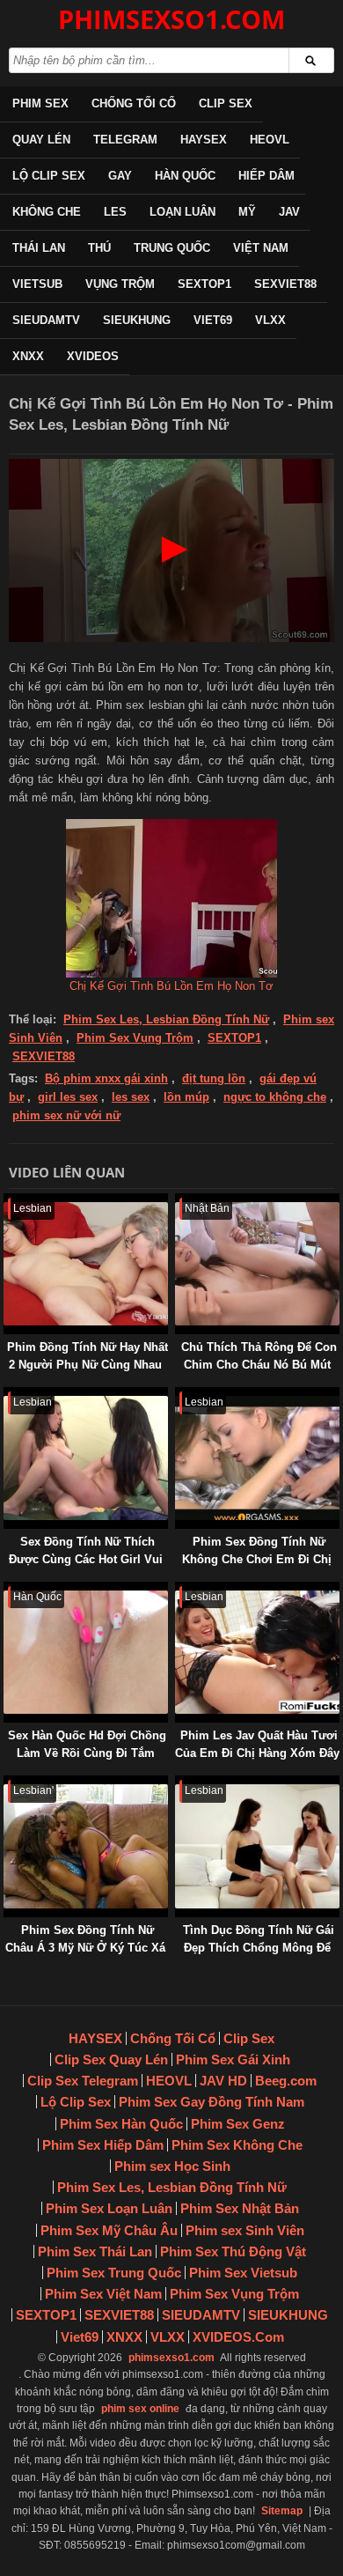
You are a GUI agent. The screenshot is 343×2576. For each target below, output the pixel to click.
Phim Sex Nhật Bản (240, 2208)
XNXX (28, 356)
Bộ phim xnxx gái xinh (106, 1078)
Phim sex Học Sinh (172, 2166)
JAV (289, 212)
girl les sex (68, 1097)
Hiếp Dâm (266, 176)
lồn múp (186, 1097)
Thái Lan (39, 248)
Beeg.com (286, 2081)
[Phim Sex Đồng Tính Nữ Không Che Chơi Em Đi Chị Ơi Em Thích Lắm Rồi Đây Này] (179, 1395)
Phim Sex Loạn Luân (109, 2208)
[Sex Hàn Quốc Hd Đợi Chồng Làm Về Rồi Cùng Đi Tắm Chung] (7, 1590)
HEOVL (270, 140)
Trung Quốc (172, 248)
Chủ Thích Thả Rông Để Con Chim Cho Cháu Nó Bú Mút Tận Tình (259, 1365)
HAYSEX (204, 140)
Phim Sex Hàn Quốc (121, 2124)
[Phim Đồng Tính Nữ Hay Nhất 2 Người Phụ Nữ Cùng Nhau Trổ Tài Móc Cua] (7, 1202)
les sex (131, 1097)
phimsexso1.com (171, 2358)
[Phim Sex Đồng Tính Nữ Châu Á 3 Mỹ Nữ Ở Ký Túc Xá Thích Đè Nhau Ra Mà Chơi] (7, 1784)
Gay (120, 176)
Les (115, 212)
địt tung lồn (214, 1078)
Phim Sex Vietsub (243, 2273)
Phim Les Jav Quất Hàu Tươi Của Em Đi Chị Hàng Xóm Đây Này (257, 1753)
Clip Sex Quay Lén (111, 2059)
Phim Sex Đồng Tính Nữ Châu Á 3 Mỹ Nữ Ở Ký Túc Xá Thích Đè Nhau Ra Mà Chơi (85, 1948)
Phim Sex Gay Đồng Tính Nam (212, 2102)
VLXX (270, 320)
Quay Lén (41, 140)
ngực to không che (275, 1097)
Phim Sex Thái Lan (95, 2251)
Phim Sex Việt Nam (103, 2294)
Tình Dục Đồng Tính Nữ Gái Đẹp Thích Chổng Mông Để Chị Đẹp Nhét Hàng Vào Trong (259, 1956)
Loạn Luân (182, 212)
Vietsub (37, 284)
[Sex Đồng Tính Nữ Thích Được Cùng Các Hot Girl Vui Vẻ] (7, 1395)
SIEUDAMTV (46, 320)
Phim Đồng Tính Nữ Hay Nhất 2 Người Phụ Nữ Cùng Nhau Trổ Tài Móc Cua (88, 1365)
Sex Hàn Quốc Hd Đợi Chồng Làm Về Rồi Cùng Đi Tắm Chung (87, 1753)
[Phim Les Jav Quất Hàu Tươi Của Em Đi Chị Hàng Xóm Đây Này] (179, 1590)
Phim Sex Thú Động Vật (233, 2251)
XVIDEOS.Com (238, 2337)
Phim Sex (40, 103)
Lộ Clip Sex (49, 176)
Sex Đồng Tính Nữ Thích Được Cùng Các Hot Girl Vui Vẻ (86, 1559)
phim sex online (140, 2409)
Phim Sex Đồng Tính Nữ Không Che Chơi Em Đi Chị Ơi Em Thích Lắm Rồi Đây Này (257, 1568)
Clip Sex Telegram (83, 2081)
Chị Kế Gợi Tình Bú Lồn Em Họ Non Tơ (171, 986)
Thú (99, 248)
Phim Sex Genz (238, 2124)
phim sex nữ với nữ (66, 1115)
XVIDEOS (93, 356)
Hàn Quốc (185, 176)
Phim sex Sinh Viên (245, 2230)
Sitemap (282, 2511)
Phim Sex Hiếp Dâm (103, 2145)
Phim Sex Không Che (237, 2145)
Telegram (125, 140)
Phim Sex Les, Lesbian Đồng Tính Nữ (166, 1019)
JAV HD (223, 2081)
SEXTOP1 (204, 284)
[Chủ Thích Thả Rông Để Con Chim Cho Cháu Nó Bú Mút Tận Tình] (179, 1202)
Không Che (47, 212)
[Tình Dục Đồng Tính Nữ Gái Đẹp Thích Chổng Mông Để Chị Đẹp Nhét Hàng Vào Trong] (179, 1784)
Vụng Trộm (120, 284)
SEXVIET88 (285, 284)
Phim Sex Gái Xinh (233, 2059)
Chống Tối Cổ (134, 103)
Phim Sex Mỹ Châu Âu (109, 2230)
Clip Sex (226, 103)
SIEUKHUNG (137, 320)
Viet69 (213, 320)
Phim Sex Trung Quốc (114, 2273)
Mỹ (247, 212)
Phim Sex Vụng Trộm (135, 1038)
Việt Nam (261, 248)
